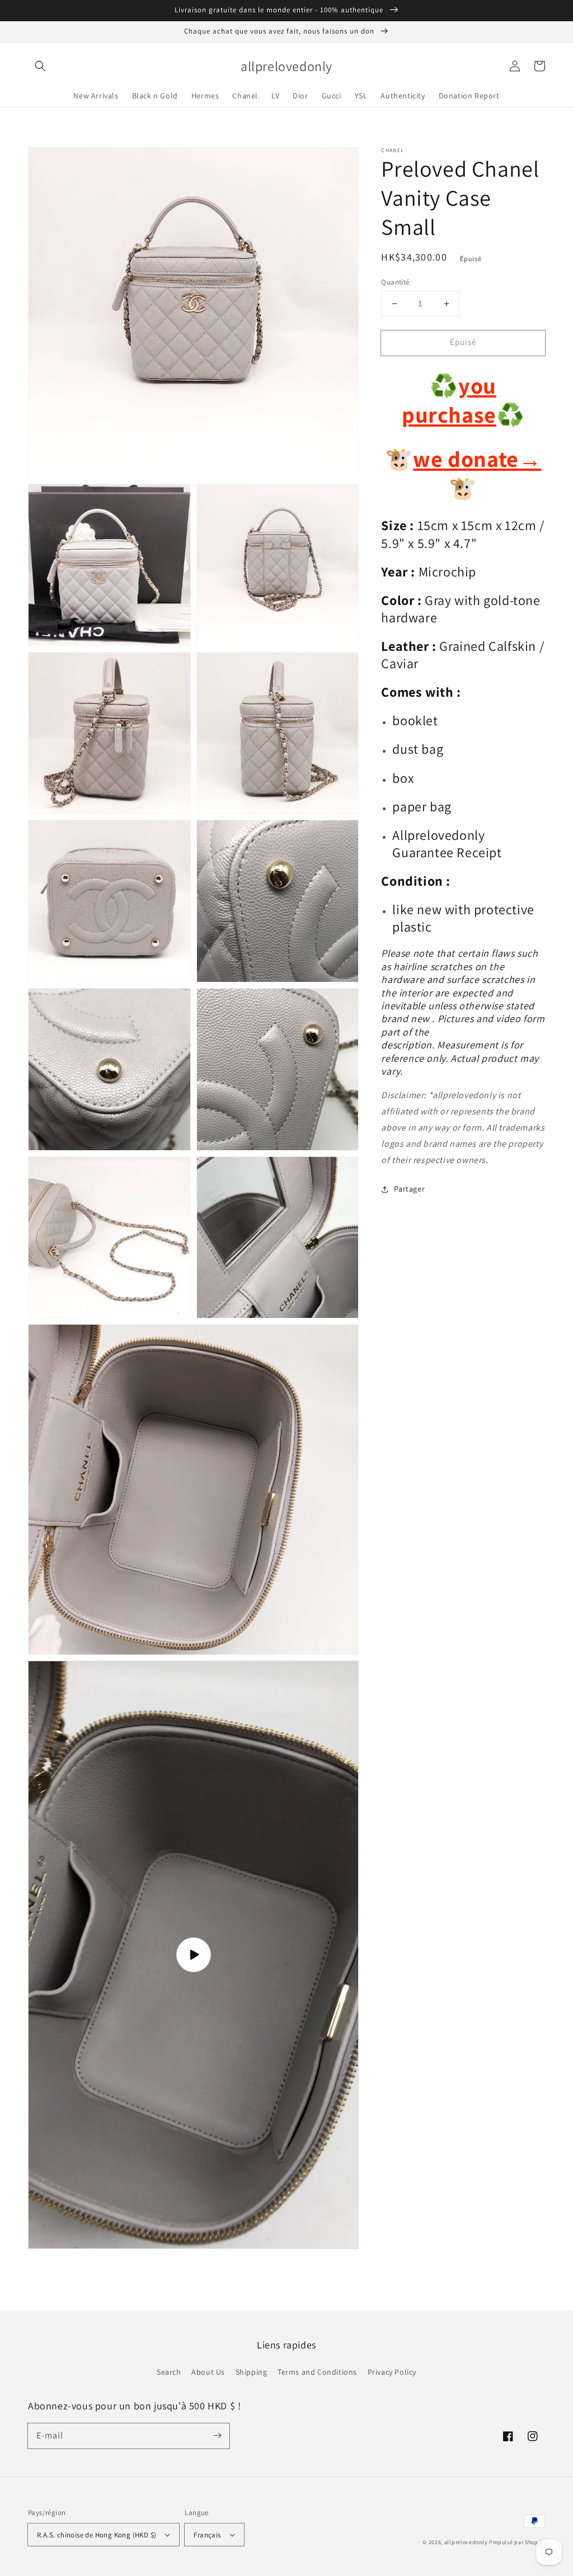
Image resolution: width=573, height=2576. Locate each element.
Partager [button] (409, 1189)
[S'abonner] (217, 2436)
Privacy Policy (392, 2372)
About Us (208, 2372)
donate (492, 459)
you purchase (449, 400)
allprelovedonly (466, 2542)
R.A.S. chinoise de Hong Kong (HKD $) (97, 2535)
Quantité (395, 282)
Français (207, 2535)
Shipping (252, 2372)
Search (169, 2372)
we (428, 459)
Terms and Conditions (317, 2372)
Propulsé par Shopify (517, 2542)
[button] (40, 66)
